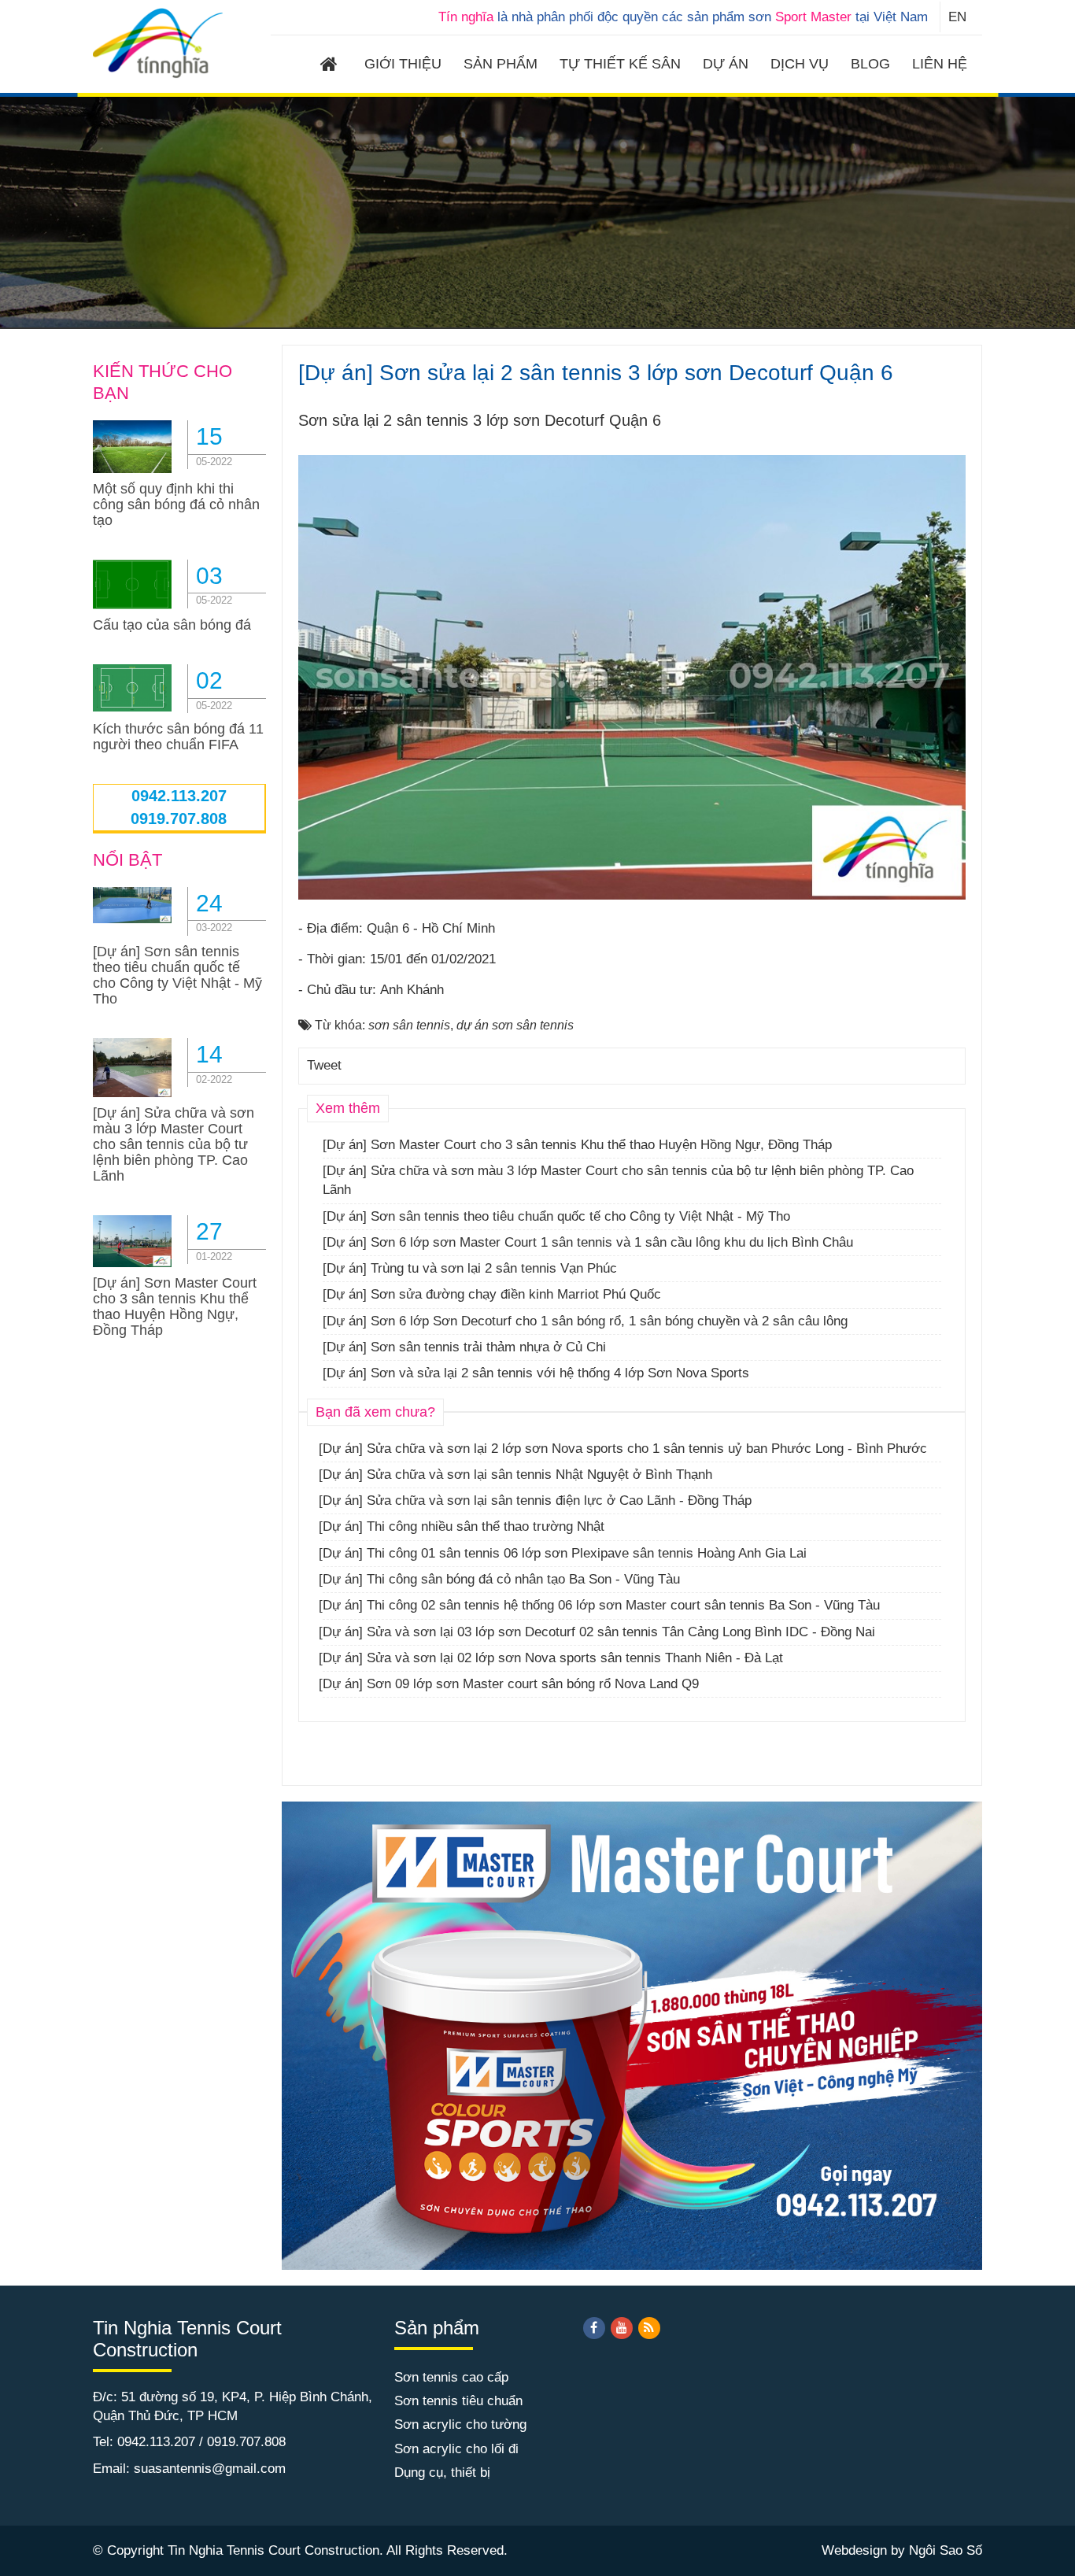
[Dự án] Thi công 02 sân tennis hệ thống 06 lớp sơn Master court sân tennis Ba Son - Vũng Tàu (599, 1605)
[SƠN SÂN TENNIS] (159, 42)
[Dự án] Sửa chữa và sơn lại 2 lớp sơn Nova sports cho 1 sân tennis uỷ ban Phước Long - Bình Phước (623, 1449)
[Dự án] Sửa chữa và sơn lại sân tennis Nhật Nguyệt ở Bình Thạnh (515, 1475)
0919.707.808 (179, 819)
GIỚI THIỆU (403, 64)
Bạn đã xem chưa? (375, 1412)
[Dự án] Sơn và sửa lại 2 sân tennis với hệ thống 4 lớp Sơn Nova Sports (536, 1373)
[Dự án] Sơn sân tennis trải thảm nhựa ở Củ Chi (464, 1347)
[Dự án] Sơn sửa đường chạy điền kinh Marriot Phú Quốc (492, 1294)
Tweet (324, 1065)
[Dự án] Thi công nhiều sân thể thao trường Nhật (462, 1526)
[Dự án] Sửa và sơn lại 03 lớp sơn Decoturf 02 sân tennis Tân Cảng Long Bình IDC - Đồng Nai (597, 1632)
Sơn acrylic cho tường (460, 2424)
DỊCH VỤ (800, 64)
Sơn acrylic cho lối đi (456, 2449)
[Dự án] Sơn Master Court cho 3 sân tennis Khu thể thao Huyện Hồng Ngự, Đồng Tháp (577, 1145)
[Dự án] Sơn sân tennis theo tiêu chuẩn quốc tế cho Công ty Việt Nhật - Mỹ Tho (556, 1216)
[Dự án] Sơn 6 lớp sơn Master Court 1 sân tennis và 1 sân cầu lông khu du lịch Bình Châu (588, 1242)
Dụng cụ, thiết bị (442, 2473)
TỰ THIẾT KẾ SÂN (620, 64)
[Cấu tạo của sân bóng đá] (132, 584)
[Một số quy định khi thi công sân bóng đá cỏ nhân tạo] (132, 446)
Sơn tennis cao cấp (451, 2377)
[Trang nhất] (331, 66)
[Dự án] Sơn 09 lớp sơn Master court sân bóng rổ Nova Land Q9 (509, 1684)
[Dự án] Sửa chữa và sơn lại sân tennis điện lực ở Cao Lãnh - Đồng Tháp (535, 1501)
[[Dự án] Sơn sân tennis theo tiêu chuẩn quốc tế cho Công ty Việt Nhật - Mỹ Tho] (132, 904)
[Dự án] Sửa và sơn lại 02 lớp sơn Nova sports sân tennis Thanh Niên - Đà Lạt (551, 1658)
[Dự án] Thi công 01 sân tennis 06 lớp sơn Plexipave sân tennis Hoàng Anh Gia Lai (563, 1553)
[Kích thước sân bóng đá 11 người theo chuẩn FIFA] (132, 687)
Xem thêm (348, 1108)
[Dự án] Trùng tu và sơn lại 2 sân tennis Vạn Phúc (470, 1268)
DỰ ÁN (726, 64)
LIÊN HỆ (940, 64)
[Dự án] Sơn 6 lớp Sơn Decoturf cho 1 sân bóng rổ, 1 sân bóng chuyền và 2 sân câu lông (585, 1321)
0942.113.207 (179, 796)
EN (957, 17)
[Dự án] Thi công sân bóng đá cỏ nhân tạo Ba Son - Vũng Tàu (499, 1579)
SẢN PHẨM (501, 64)
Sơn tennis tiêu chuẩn (458, 2401)
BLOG (870, 64)
